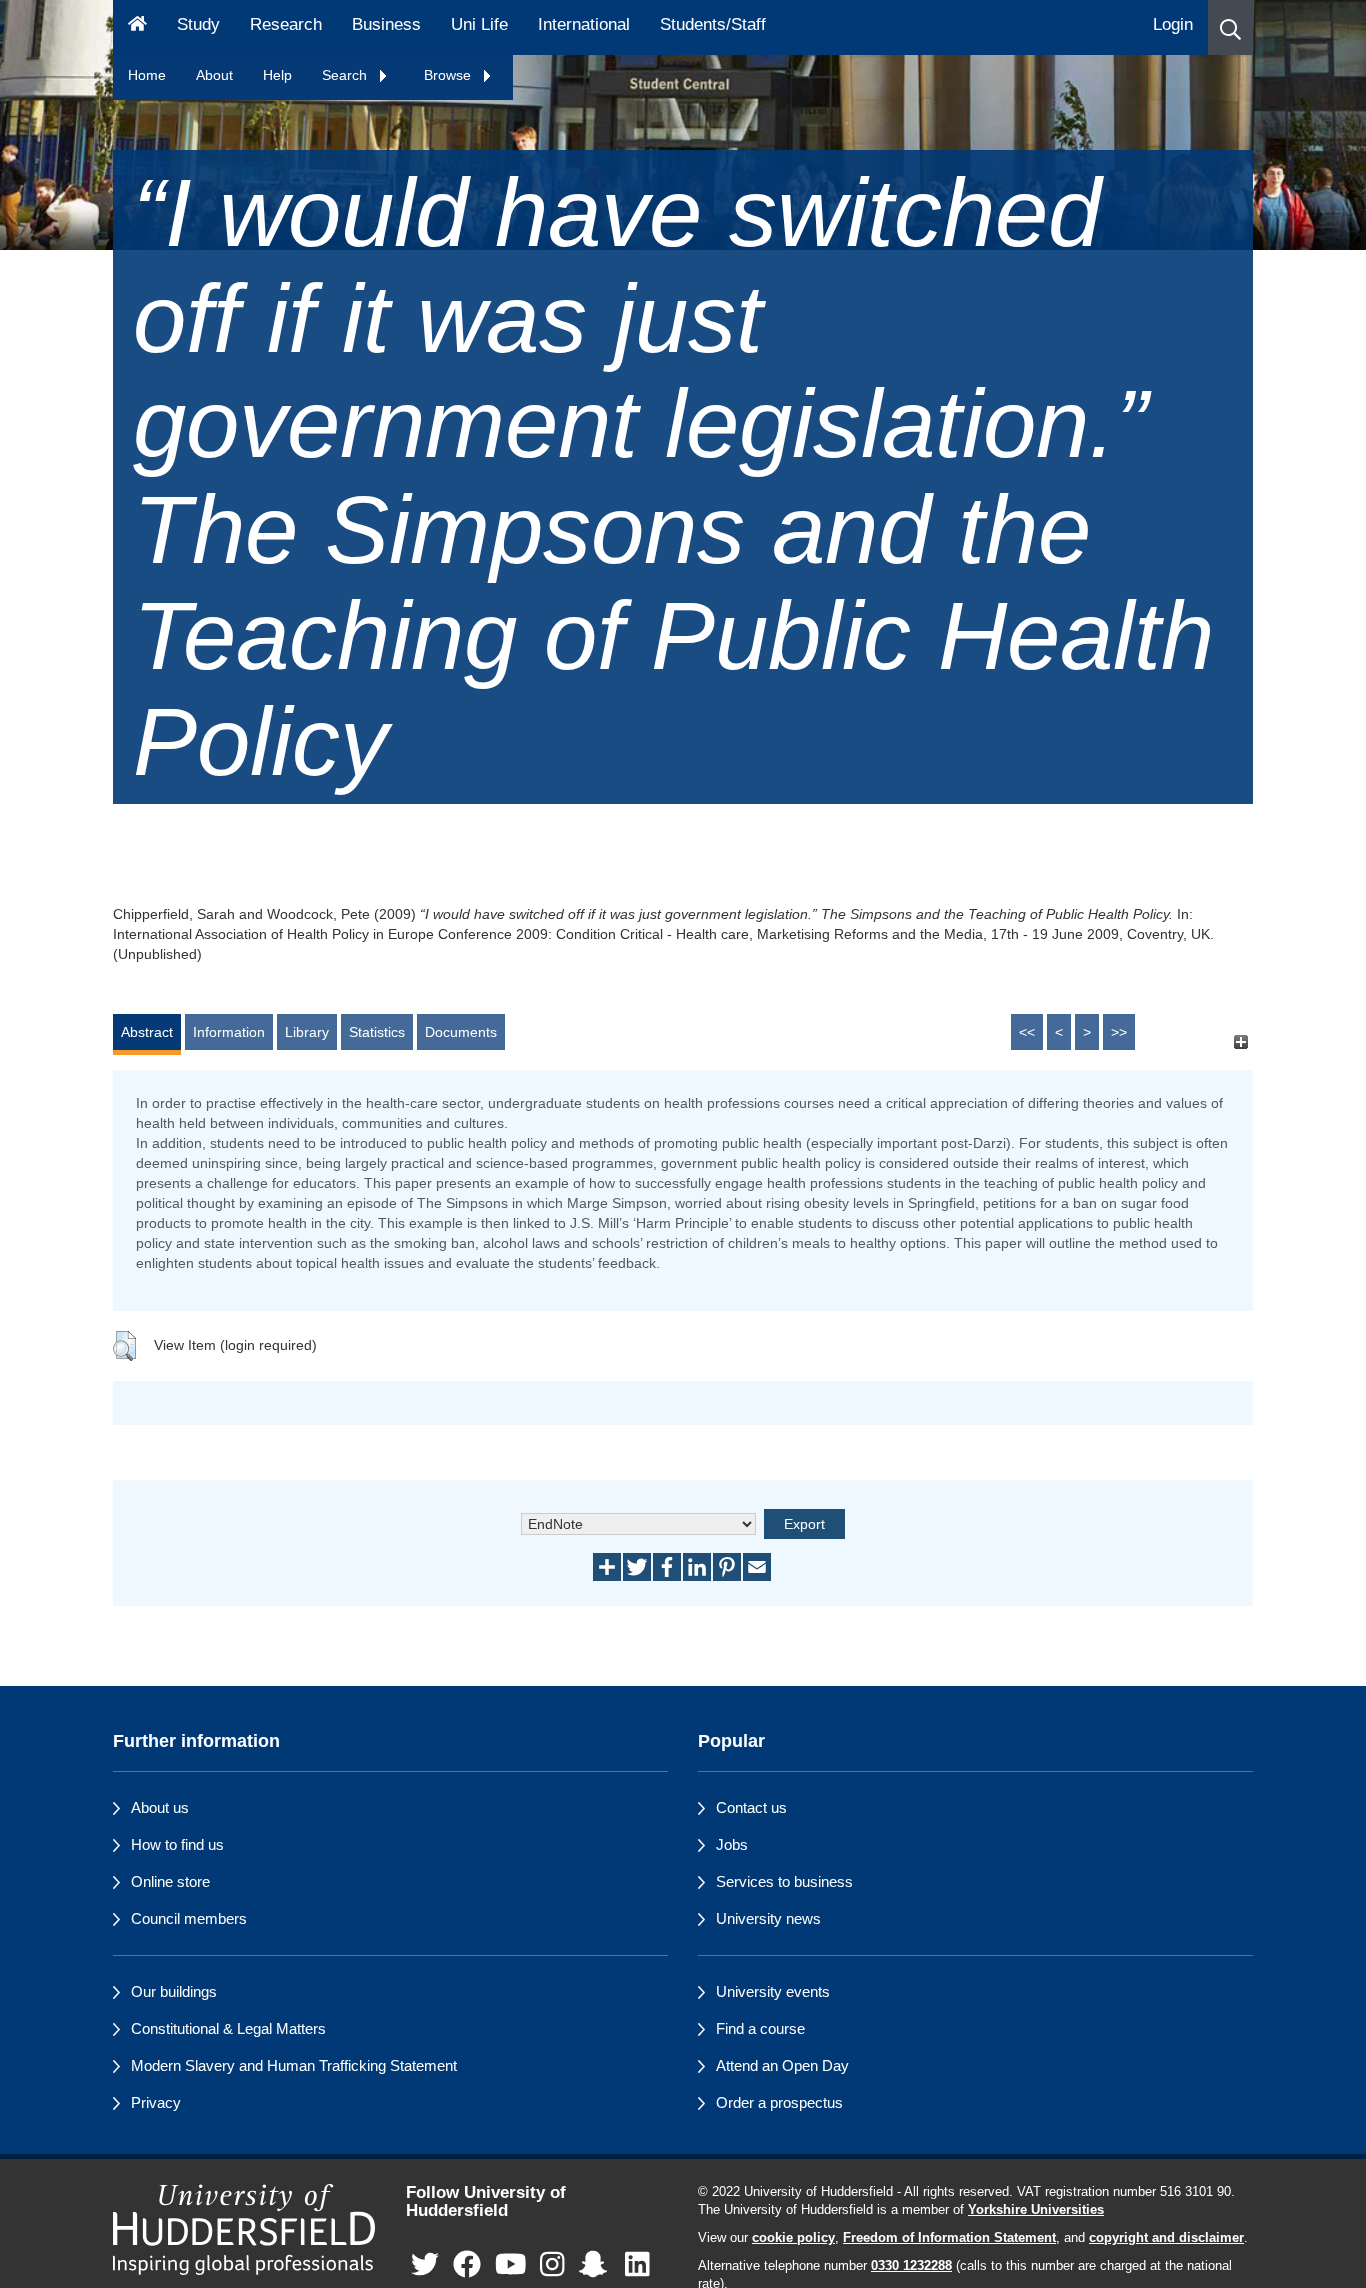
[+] (1240, 1041)
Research (286, 24)
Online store (170, 1881)
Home (147, 75)
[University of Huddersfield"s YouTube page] (511, 2265)
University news (768, 1918)
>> (1119, 1032)
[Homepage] (137, 27)
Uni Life (479, 24)
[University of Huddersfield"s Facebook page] (467, 2265)
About (214, 75)
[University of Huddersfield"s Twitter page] (425, 2265)
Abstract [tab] (147, 1032)
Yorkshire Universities (1036, 2210)
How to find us (177, 1844)
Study (198, 24)
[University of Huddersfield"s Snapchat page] (597, 2265)
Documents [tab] (461, 1032)
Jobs (732, 1844)
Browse (449, 75)
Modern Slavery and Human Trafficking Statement (294, 2065)
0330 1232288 (911, 2266)
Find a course (760, 2028)
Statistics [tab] (377, 1032)
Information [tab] (229, 1032)
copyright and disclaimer (1166, 2238)
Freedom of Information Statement (949, 2238)
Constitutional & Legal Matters (228, 2028)
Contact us (751, 1807)
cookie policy (793, 2238)
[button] (1230, 27)
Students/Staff (713, 24)
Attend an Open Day (782, 2065)
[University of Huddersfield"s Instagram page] (552, 2265)
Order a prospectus (779, 2102)
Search (346, 75)
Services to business (784, 1881)
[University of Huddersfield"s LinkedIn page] (637, 2265)
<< (1027, 1032)
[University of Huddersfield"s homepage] (244, 2229)
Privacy (156, 2102)
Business (386, 24)
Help (277, 75)
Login (1173, 24)
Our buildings (174, 1991)
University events (773, 1991)
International (584, 24)
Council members (189, 1918)
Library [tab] (307, 1032)
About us (160, 1807)
